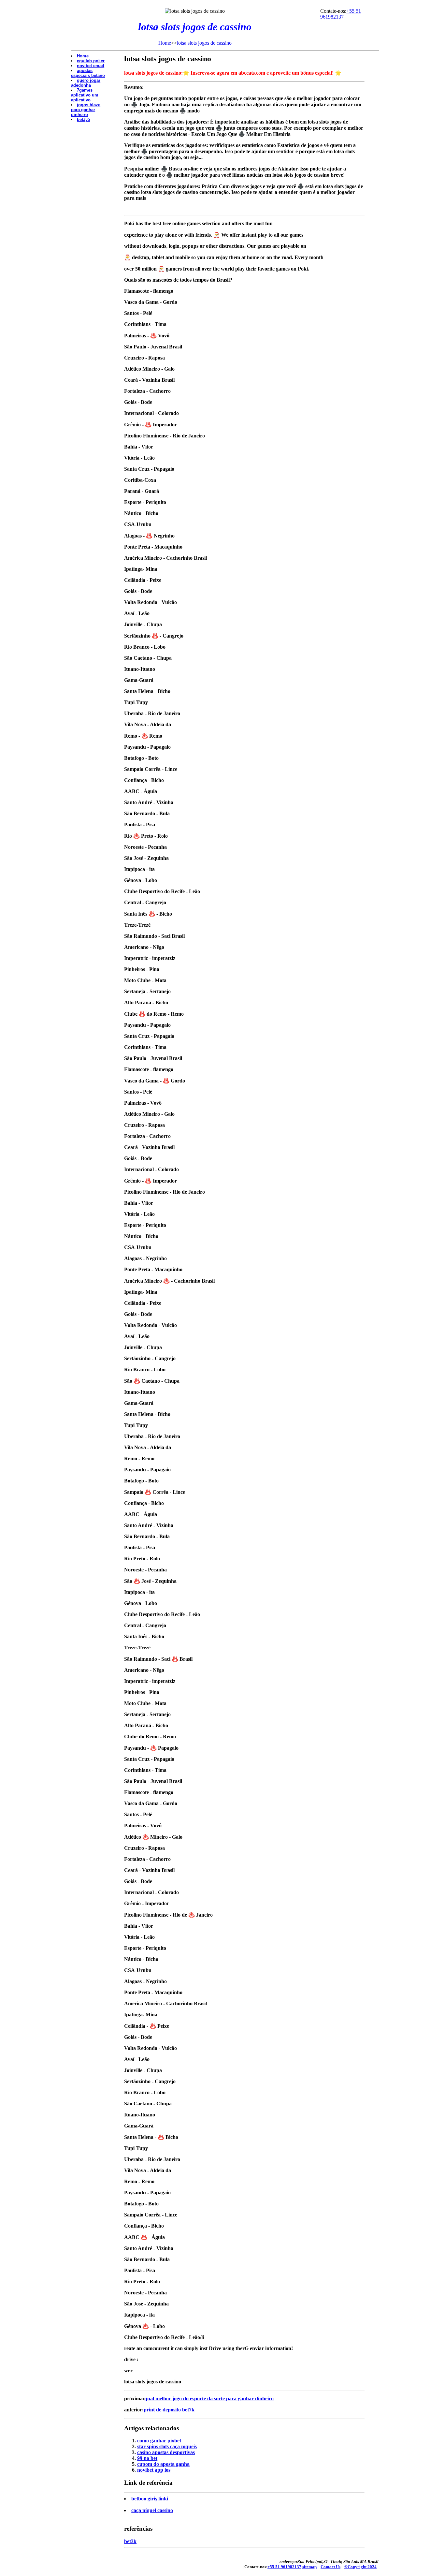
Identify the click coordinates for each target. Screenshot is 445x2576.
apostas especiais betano (88, 73)
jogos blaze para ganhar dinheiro (86, 110)
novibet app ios (154, 2470)
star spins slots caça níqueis (167, 2446)
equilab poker (91, 61)
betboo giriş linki (150, 2499)
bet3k (130, 2541)
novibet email (91, 66)
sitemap (309, 2567)
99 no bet (147, 2458)
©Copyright (360, 2567)
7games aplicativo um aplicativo (85, 95)
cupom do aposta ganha (163, 2464)
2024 (372, 2567)
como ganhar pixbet (159, 2441)
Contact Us (330, 2567)
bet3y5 (83, 119)
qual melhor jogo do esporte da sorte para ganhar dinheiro (209, 2399)
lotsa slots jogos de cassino (204, 43)
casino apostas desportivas (166, 2452)
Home (165, 43)
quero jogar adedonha (86, 83)
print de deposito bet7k (169, 2410)
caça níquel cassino (152, 2510)
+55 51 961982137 (341, 14)
